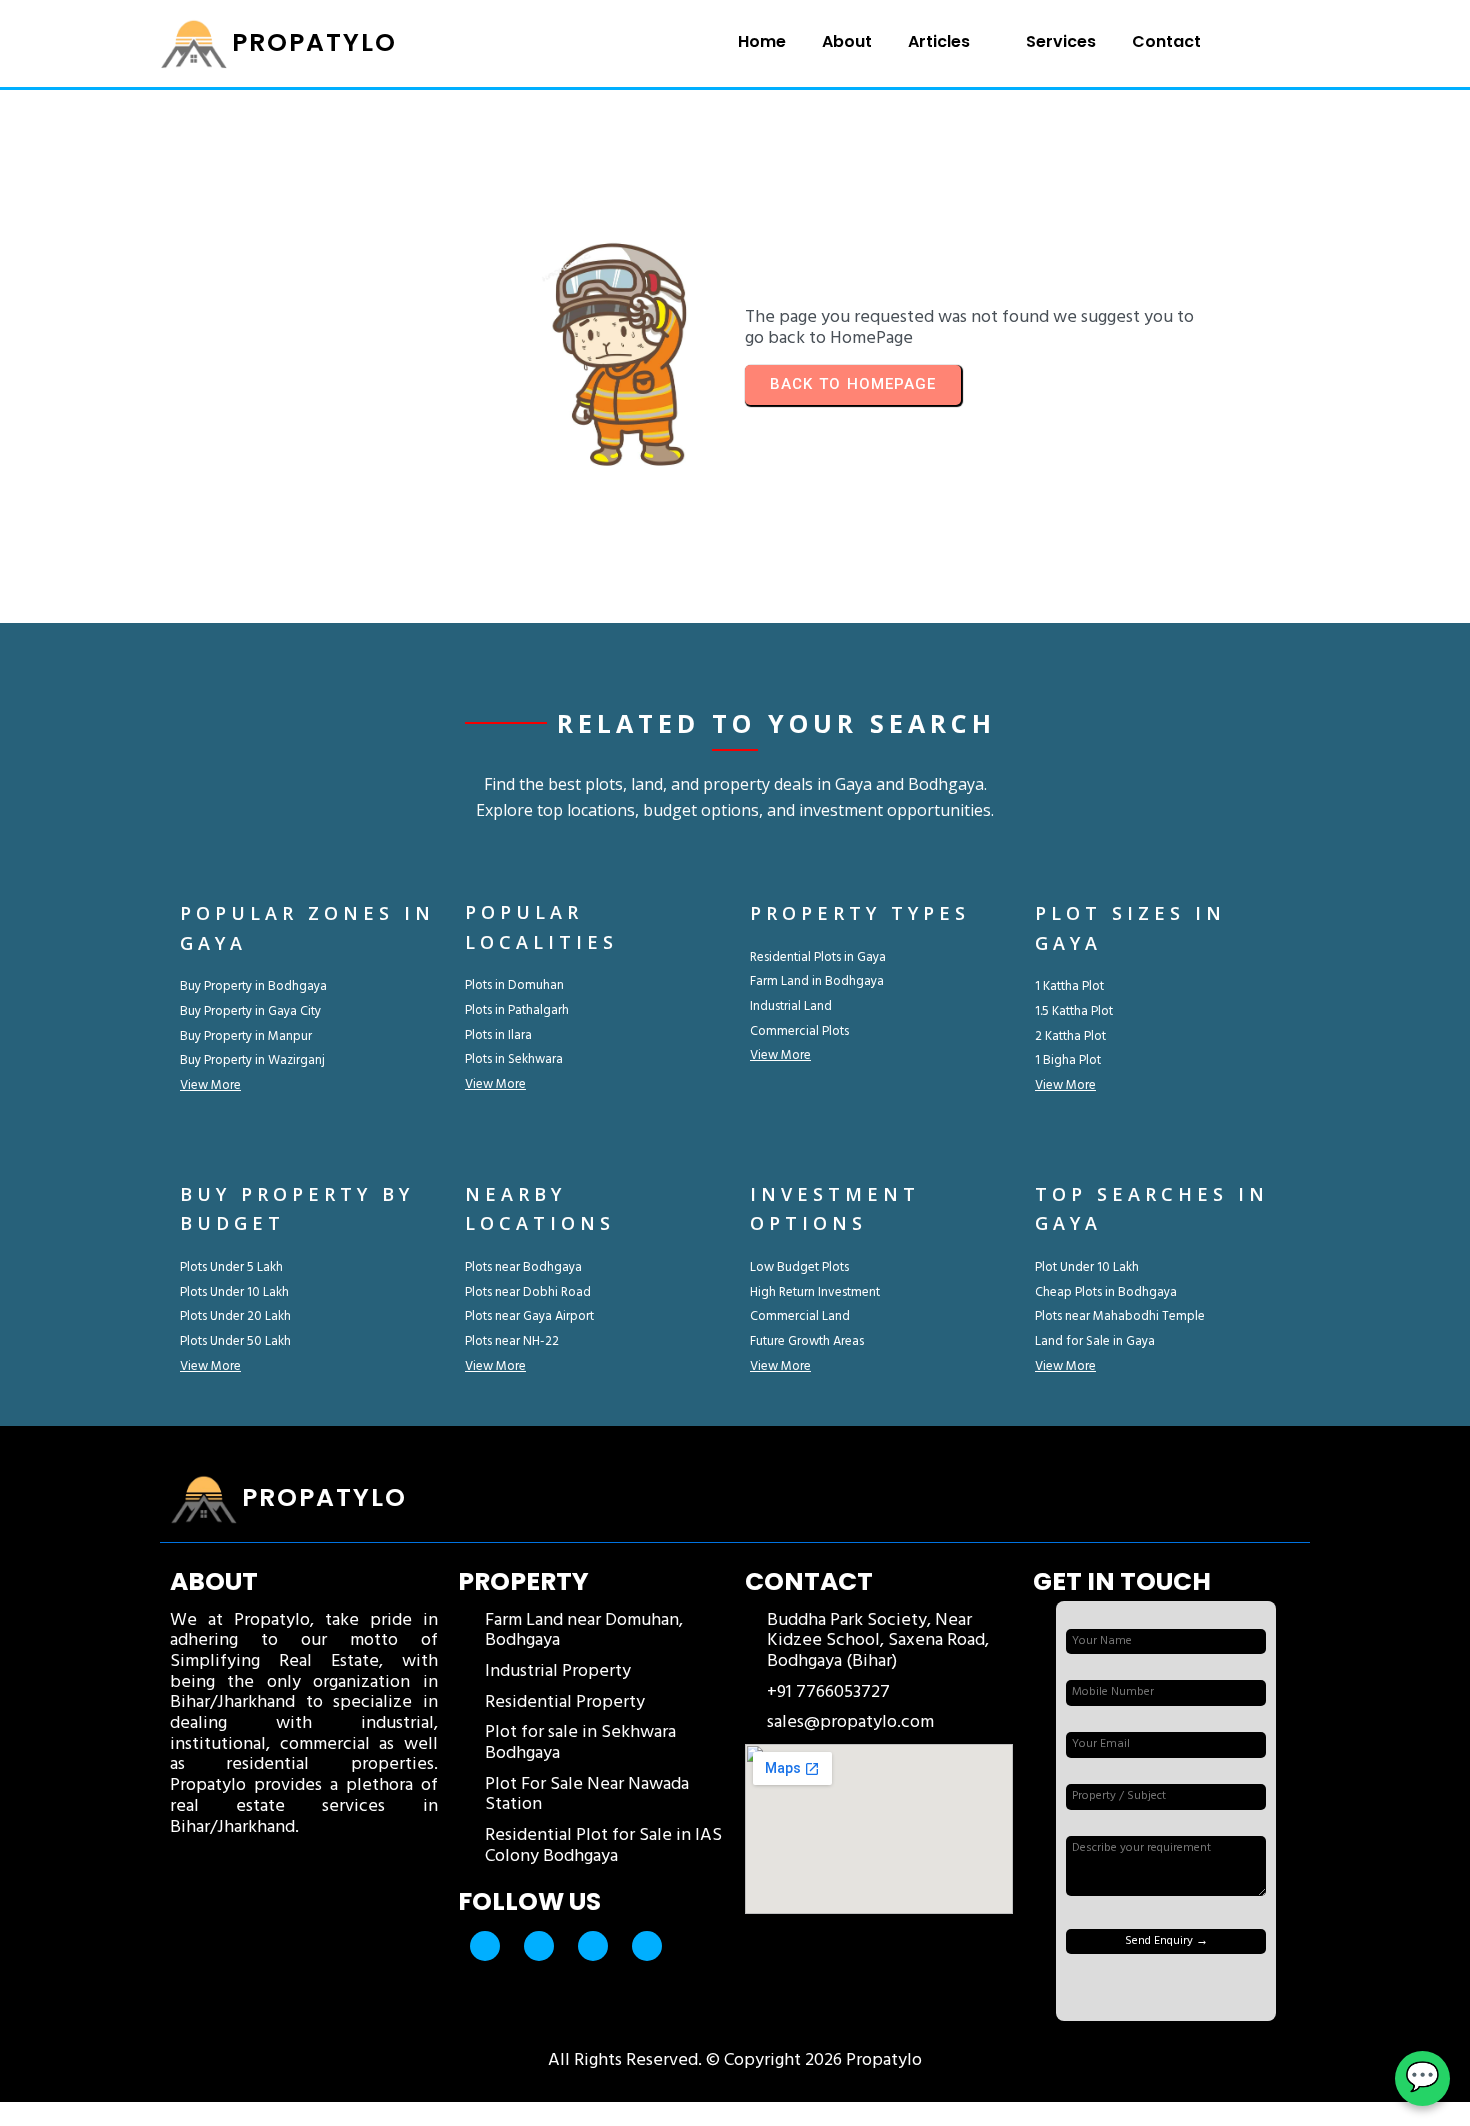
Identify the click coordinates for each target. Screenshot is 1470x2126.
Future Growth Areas (807, 1341)
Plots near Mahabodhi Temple (1120, 1316)
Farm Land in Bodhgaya (817, 981)
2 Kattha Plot (1070, 1036)
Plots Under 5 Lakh (231, 1267)
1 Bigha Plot (1068, 1060)
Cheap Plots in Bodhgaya (1106, 1292)
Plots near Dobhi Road (528, 1292)
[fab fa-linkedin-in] (647, 1946)
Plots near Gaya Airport (529, 1316)
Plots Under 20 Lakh (235, 1316)
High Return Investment (815, 1292)
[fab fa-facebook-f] (485, 1946)
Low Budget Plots (799, 1267)
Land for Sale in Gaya (1095, 1341)
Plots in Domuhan (514, 985)
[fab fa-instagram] (593, 1946)
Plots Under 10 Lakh (234, 1292)
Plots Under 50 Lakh (235, 1341)
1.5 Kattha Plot (1074, 1011)
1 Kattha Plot (1069, 986)
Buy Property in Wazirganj (252, 1060)
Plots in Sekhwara (514, 1059)
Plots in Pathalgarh (517, 1010)
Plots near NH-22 (512, 1341)
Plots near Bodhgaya (523, 1267)
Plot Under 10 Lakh (1087, 1267)
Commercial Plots (799, 1031)
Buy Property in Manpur (246, 1036)
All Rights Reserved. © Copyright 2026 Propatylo (735, 2060)
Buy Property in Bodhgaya (253, 986)
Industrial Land (791, 1006)
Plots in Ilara (498, 1035)
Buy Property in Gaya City (250, 1011)
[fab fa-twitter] (539, 1946)
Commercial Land (800, 1316)
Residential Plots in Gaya (818, 957)
